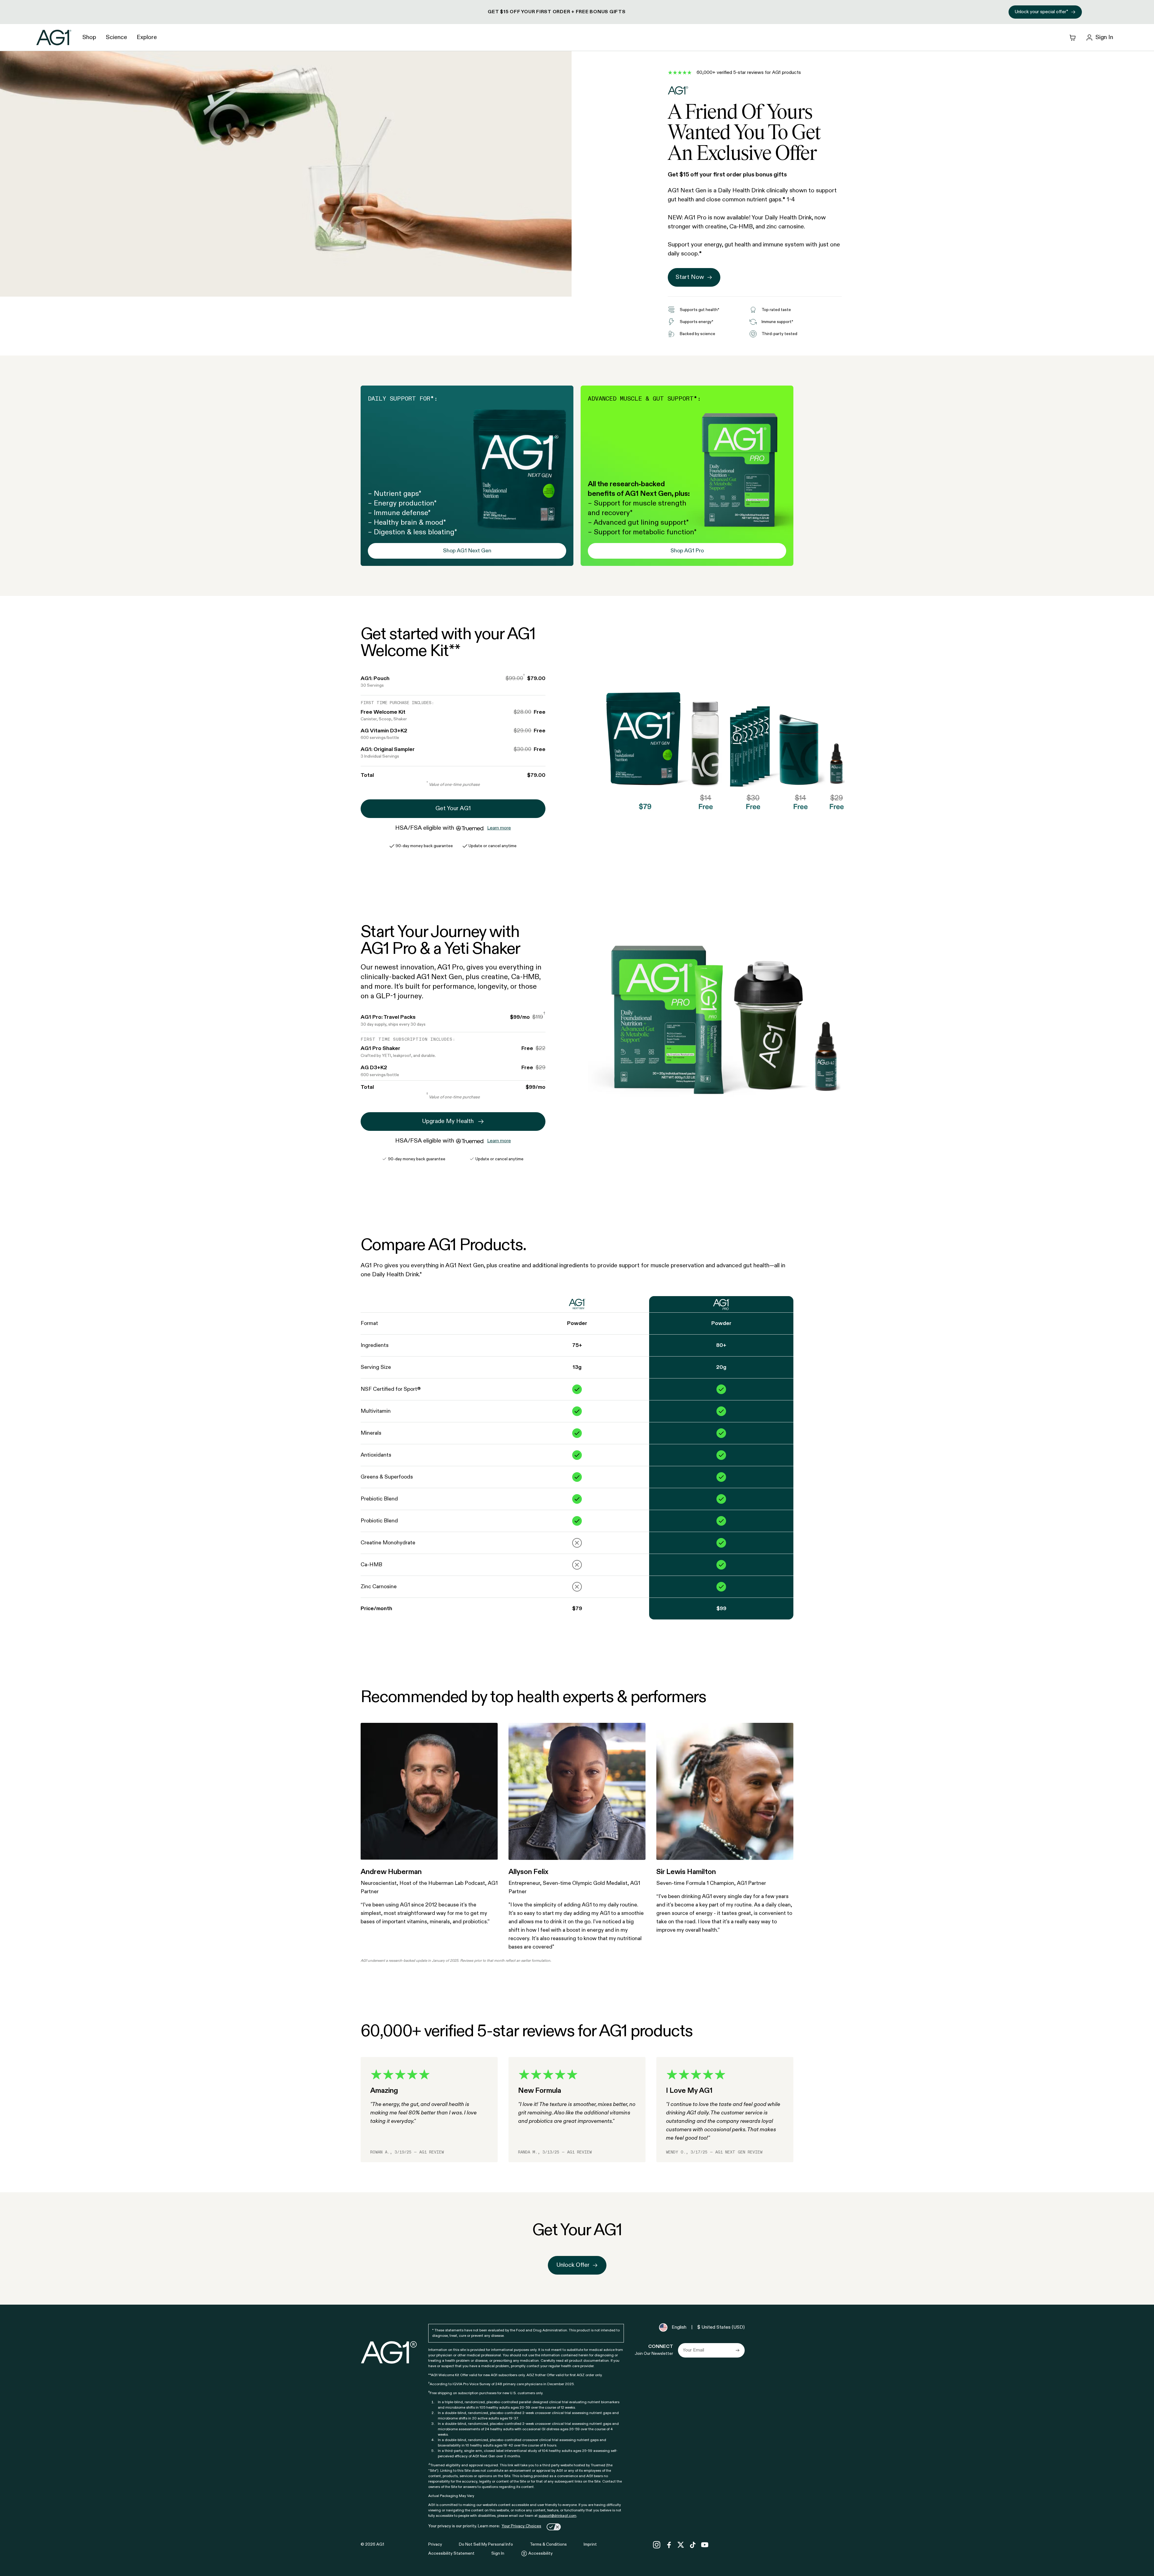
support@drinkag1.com (557, 2516)
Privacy (435, 2544)
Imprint (590, 2544)
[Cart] (1073, 38)
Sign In (498, 2553)
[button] (577, 12)
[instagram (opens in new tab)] (657, 2545)
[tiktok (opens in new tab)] (693, 2545)
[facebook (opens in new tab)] (669, 2545)
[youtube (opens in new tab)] (705, 2545)
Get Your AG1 (453, 809)
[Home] (54, 37)
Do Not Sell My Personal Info (486, 2544)
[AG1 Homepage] (389, 2352)
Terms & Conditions (548, 2544)
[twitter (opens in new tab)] (681, 2545)
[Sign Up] (737, 2350)
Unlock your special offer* (1041, 12)
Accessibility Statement (451, 2553)
